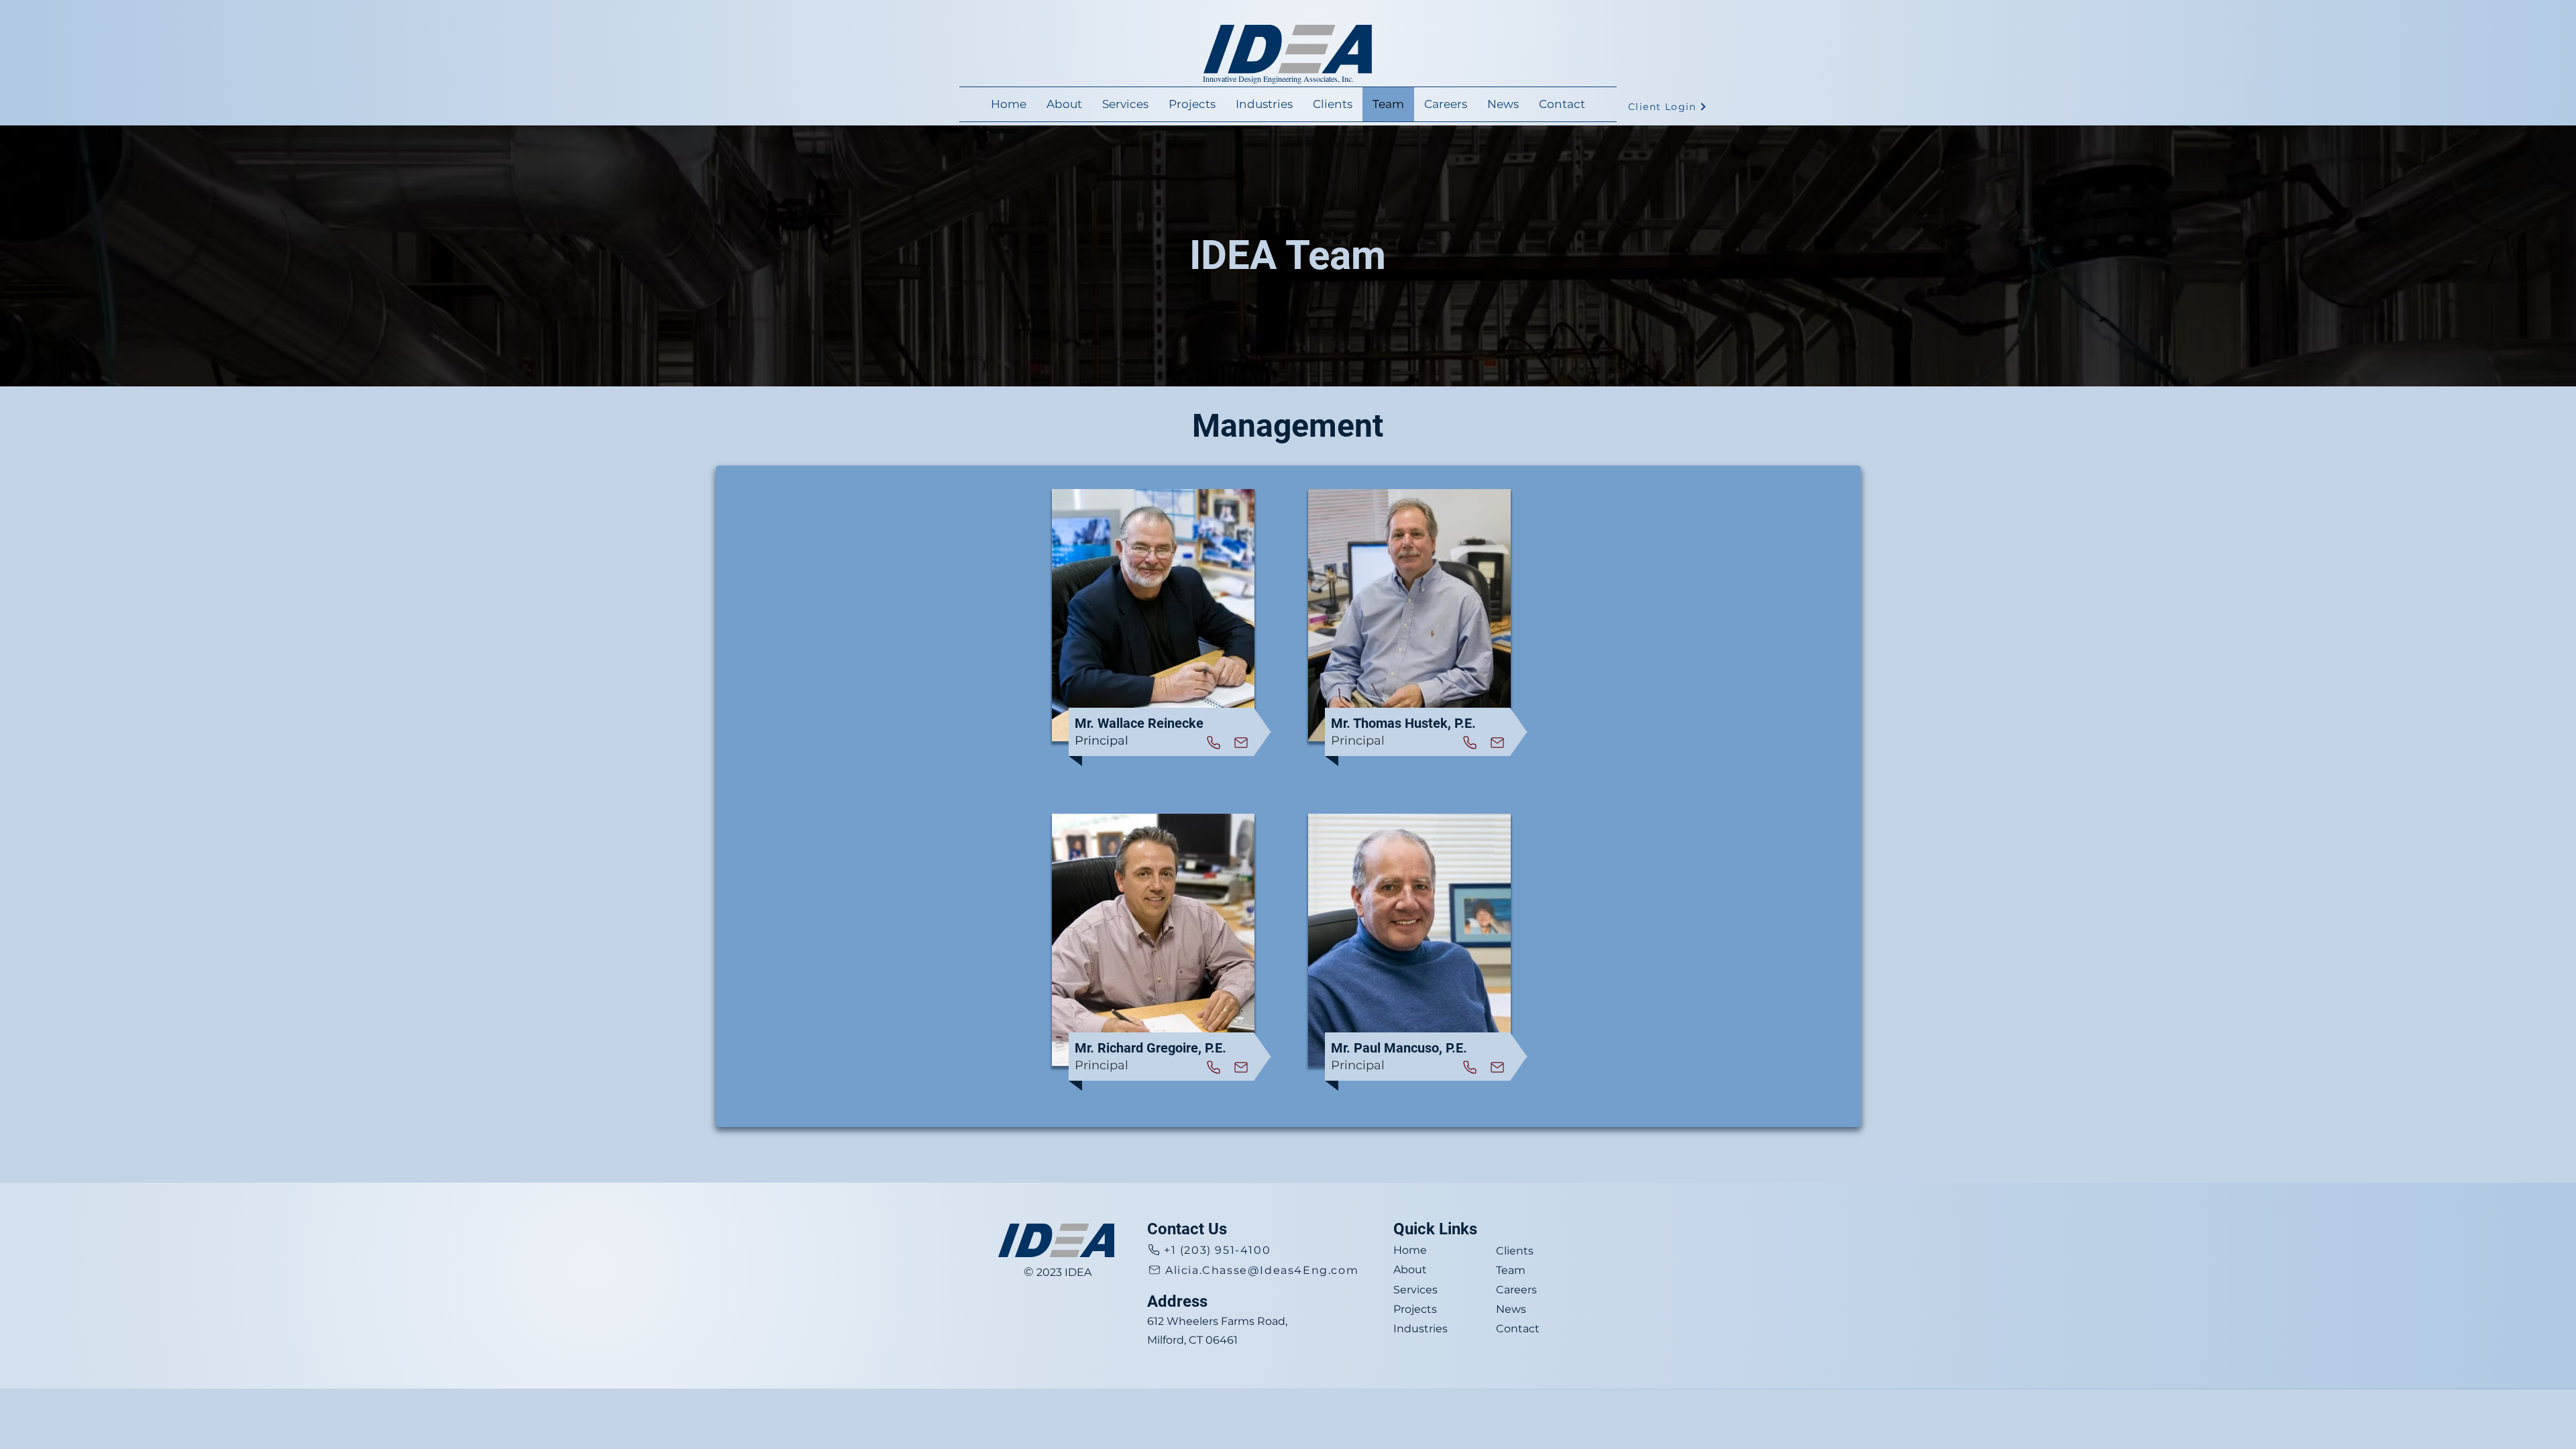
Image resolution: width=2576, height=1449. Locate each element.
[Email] (1241, 742)
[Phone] (1214, 742)
